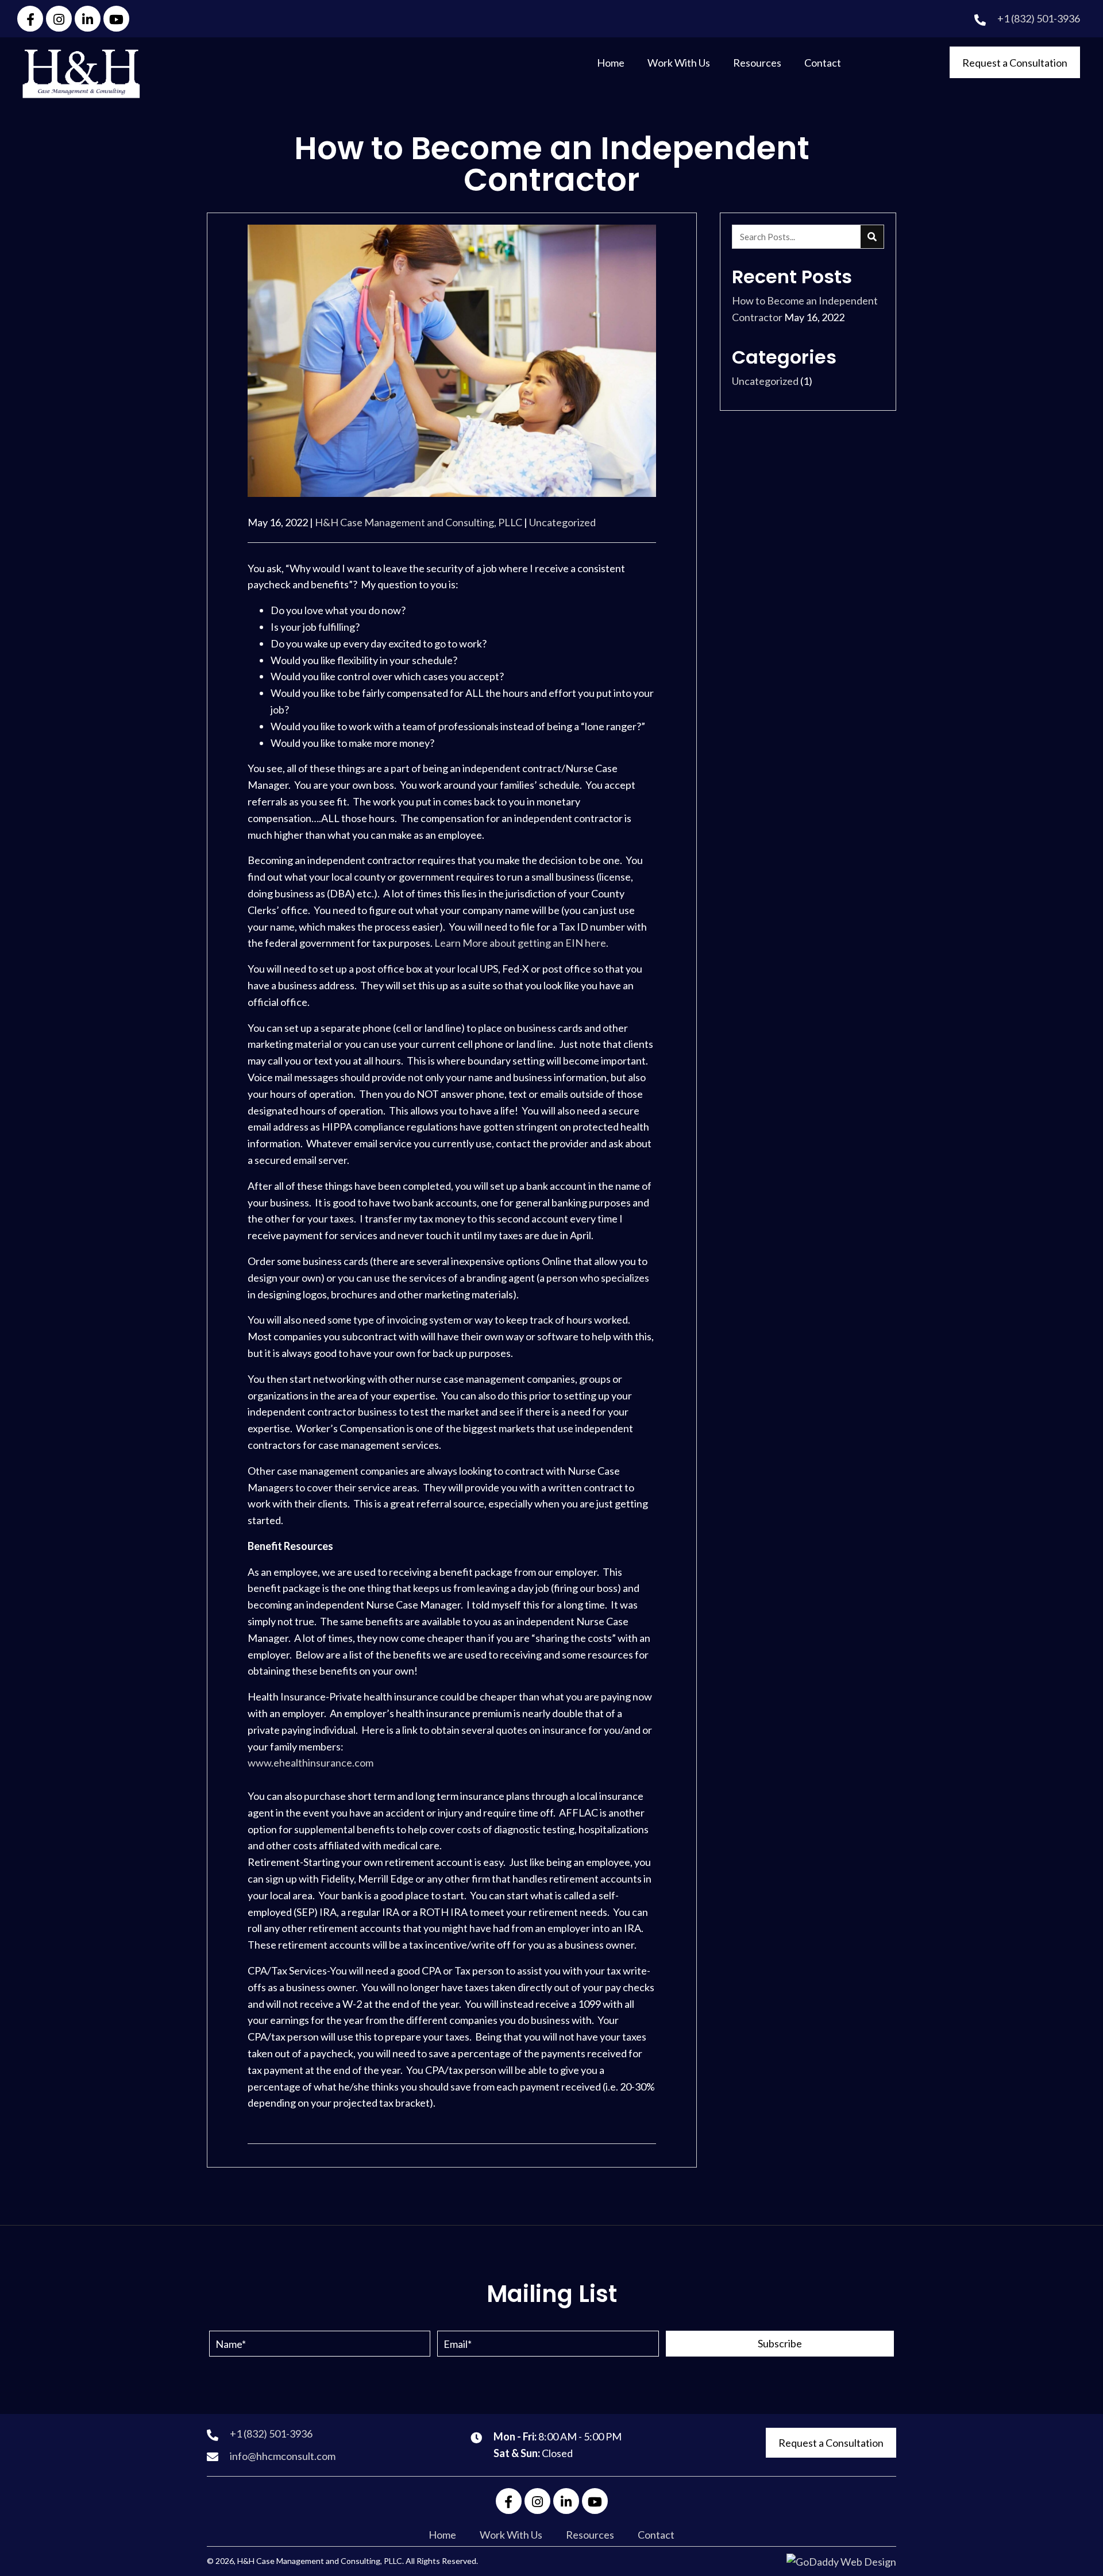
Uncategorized (562, 522)
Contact (656, 2535)
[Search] (872, 237)
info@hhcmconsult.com (283, 2456)
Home (442, 2535)
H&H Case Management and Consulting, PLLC (419, 522)
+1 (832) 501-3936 (1039, 18)
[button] (30, 19)
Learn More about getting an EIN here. (521, 943)
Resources (590, 2535)
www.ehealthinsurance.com (311, 1763)
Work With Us (511, 2535)
